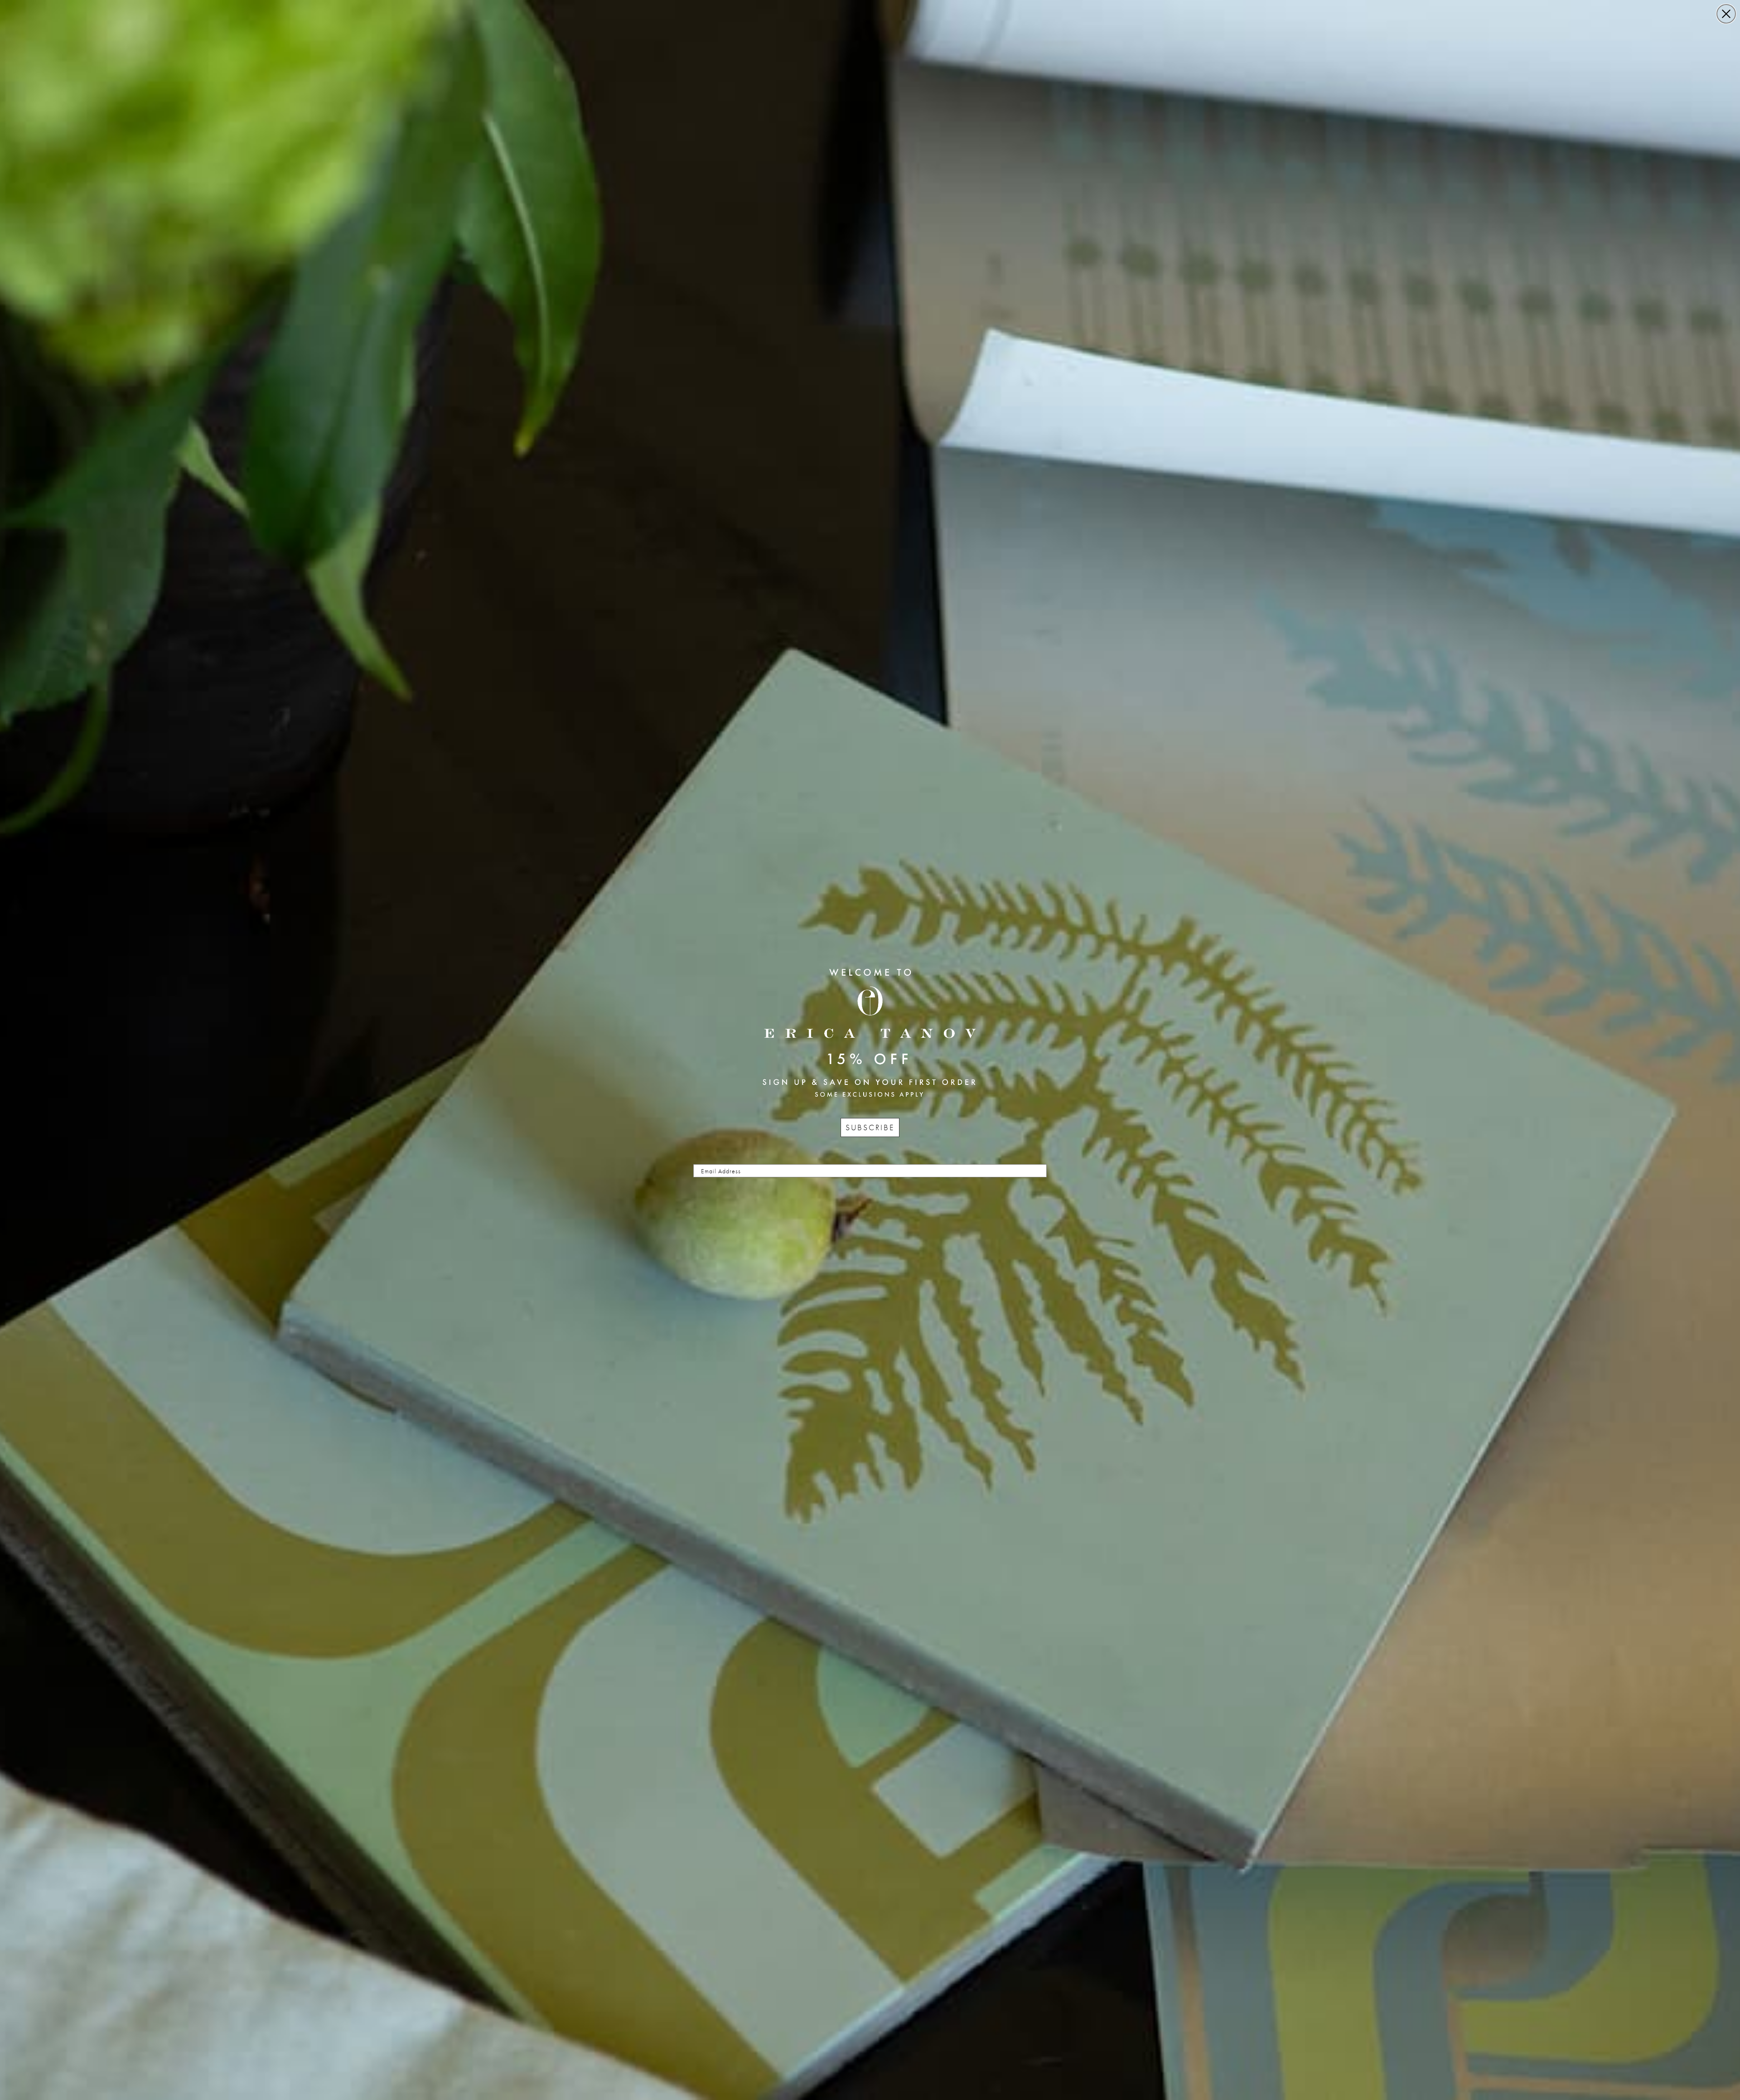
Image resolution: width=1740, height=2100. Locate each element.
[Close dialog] (1726, 14)
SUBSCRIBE (870, 1127)
